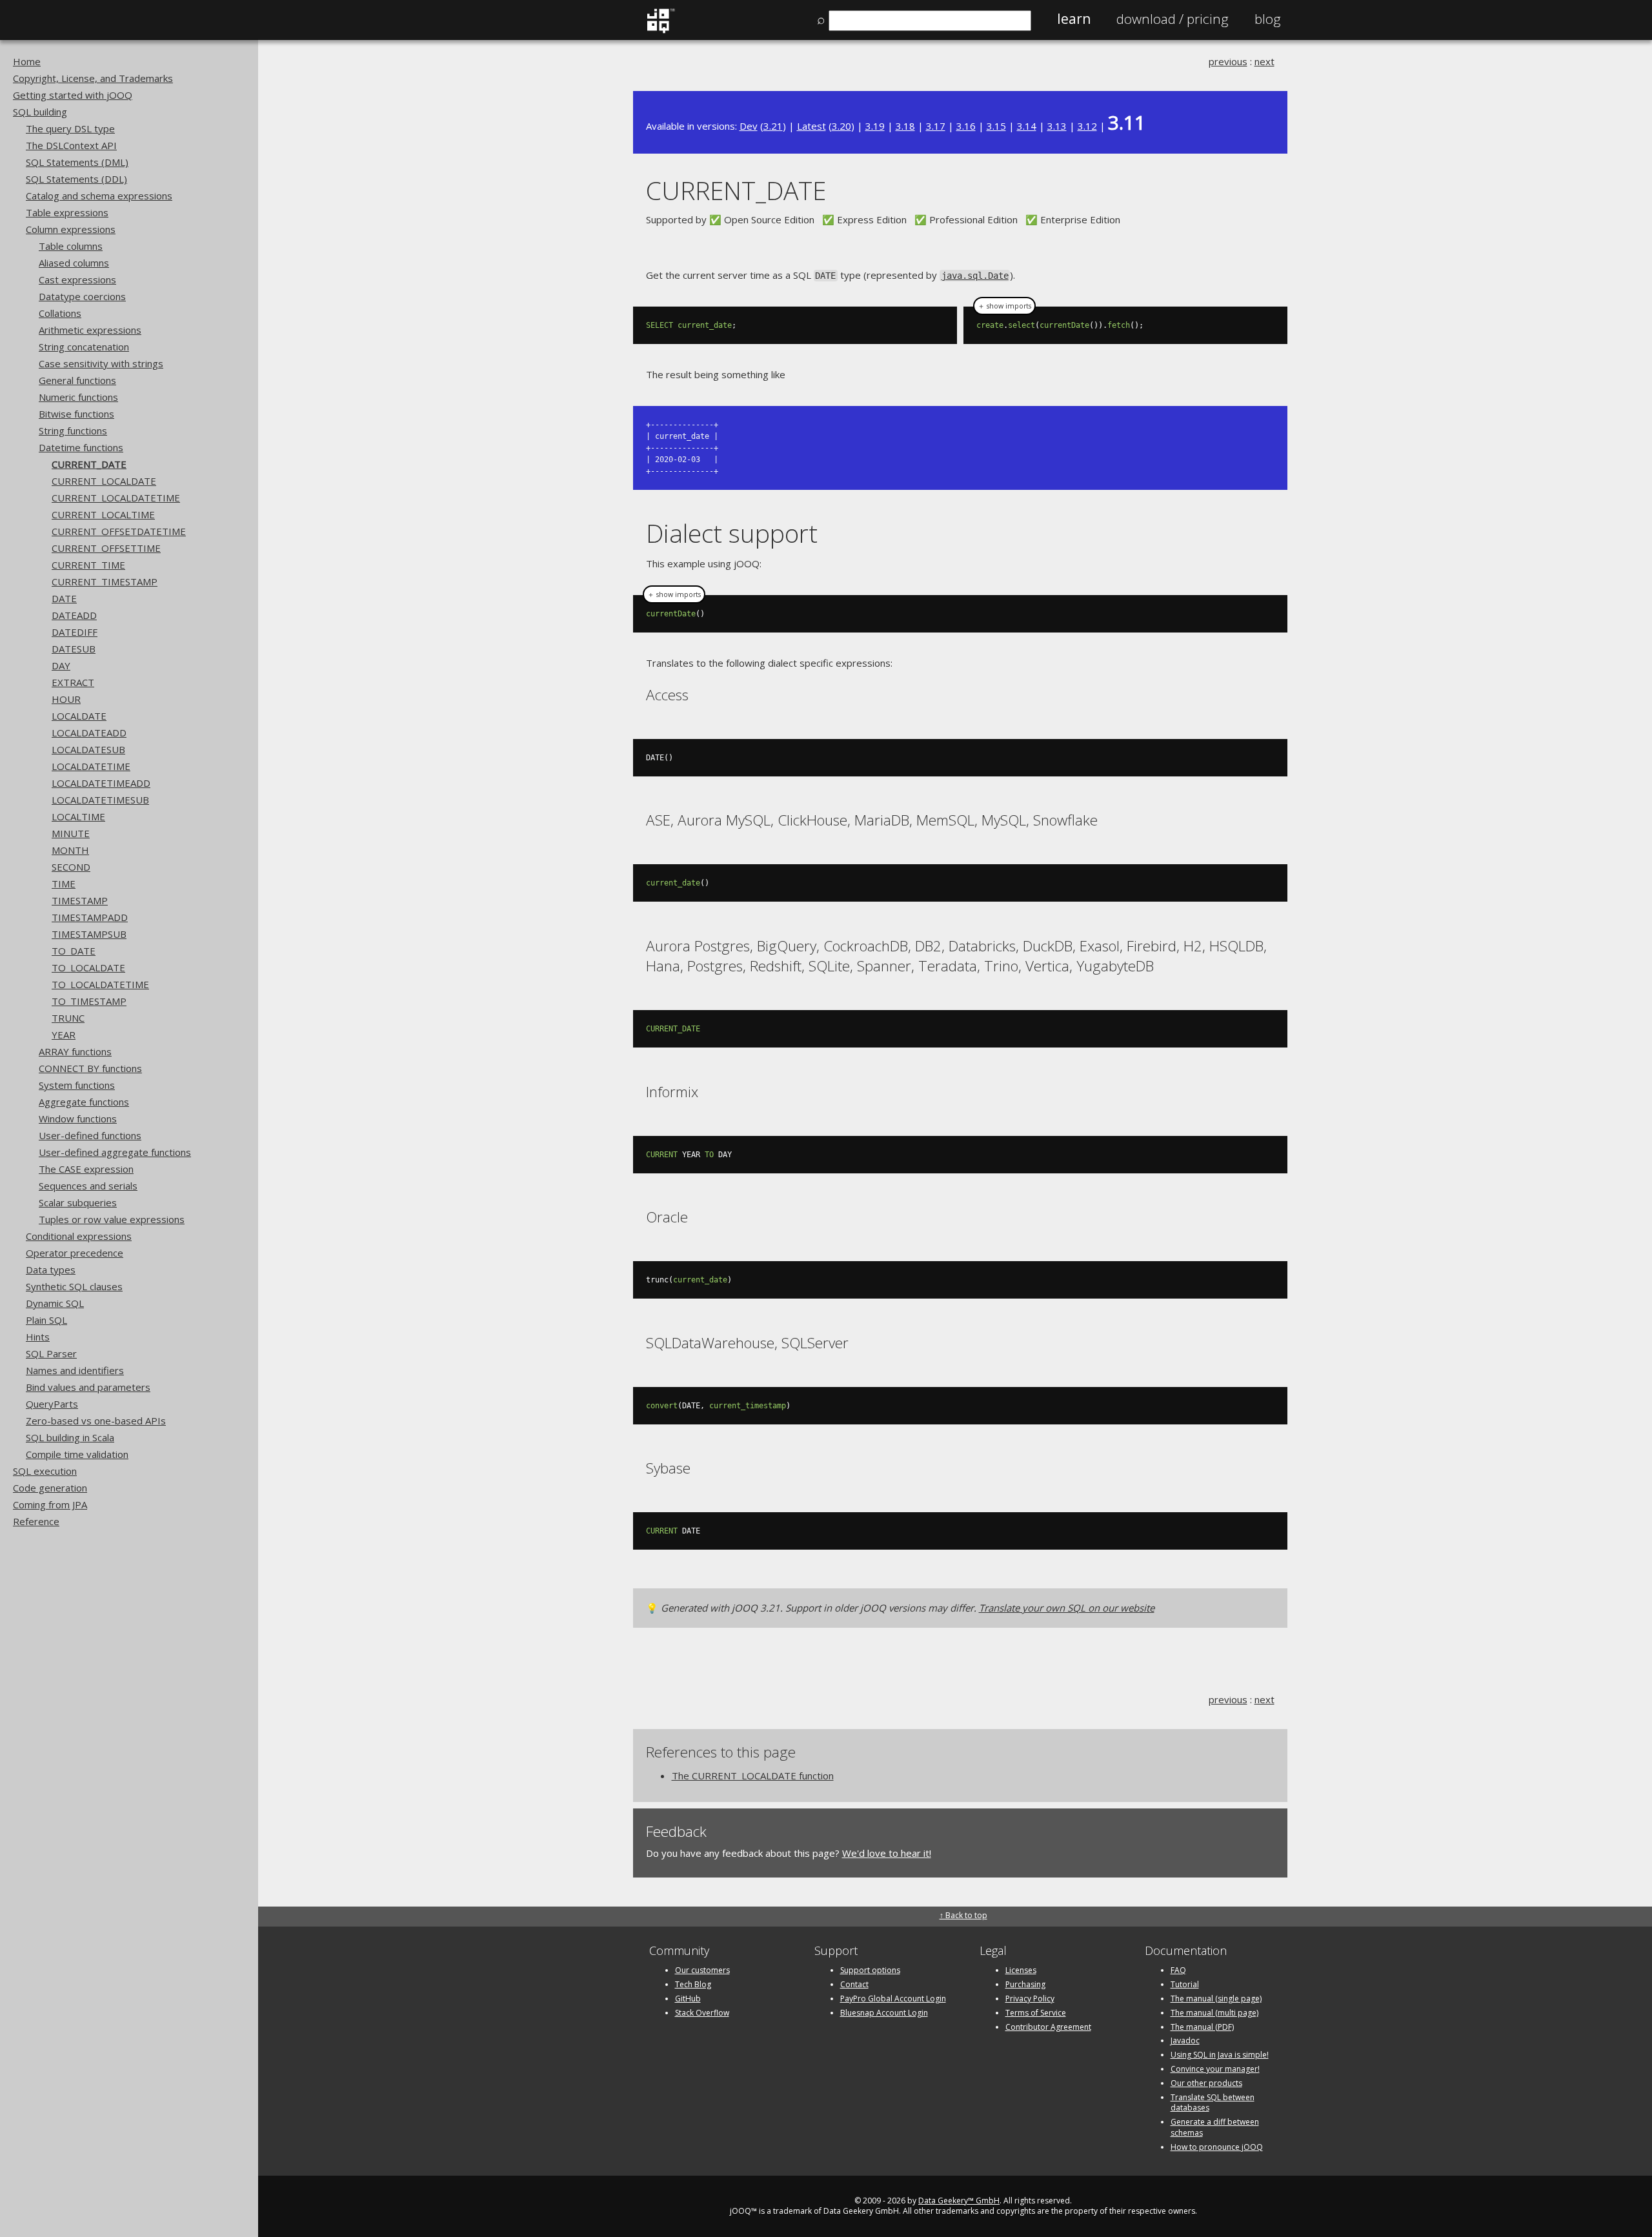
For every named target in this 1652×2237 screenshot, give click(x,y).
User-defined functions (90, 1135)
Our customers (702, 1970)
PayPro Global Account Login (893, 1999)
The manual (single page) (1216, 1999)
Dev (749, 126)
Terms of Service (1036, 2013)
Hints (38, 1337)
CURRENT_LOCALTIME (103, 514)
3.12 (1087, 126)
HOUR (66, 699)
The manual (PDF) (1202, 2027)
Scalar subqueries (78, 1202)
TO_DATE (74, 951)
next (1264, 61)
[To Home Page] (660, 30)
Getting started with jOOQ (73, 95)
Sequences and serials (88, 1186)
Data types (51, 1270)
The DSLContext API (71, 145)
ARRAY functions (75, 1051)
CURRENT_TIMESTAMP (105, 582)
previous (1228, 61)
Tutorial (1185, 1984)
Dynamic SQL (55, 1303)
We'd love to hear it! (887, 1853)
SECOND (71, 867)
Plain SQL (46, 1320)
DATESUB (74, 649)
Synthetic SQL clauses (74, 1286)
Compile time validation (77, 1454)
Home (27, 61)
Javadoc (1185, 2040)
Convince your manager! (1215, 2069)
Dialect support (732, 533)
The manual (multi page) (1214, 2013)
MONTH (70, 850)
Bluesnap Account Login (884, 2013)
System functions (77, 1085)
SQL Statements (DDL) (76, 179)
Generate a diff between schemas (1215, 2127)
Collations (60, 313)
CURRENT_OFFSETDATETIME (119, 531)
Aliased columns (74, 263)
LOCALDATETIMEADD (101, 783)
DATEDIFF (75, 632)
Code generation (50, 1488)
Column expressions (71, 229)
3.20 (841, 126)
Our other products (1206, 2083)
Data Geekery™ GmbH (959, 2201)
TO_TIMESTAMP (89, 1001)
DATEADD (74, 615)
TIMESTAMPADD (90, 917)
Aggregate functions (84, 1102)
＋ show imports (1004, 306)
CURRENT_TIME (88, 565)
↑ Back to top (963, 1915)
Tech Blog (693, 1984)
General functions (77, 380)
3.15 (996, 126)
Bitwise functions (76, 414)
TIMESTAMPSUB (89, 934)
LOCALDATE (79, 716)
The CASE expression (86, 1169)
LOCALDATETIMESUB (100, 800)
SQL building (40, 112)
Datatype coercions (82, 296)
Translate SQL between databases (1213, 2103)
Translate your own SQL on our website (1067, 1608)
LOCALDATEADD (89, 733)
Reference (36, 1521)
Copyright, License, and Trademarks (93, 78)
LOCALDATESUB (88, 749)
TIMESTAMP (80, 900)
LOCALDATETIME (91, 766)
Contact (854, 1984)
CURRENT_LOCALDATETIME (116, 498)
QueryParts (52, 1404)
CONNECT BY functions (90, 1068)
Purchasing (1025, 1984)
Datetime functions (81, 447)
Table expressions (67, 212)
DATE (64, 598)
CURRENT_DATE (89, 464)
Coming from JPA (50, 1504)
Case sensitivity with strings (101, 363)
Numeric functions (78, 397)
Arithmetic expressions (90, 330)
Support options (870, 1970)
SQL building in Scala (70, 1437)
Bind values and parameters (88, 1387)
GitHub (688, 1999)
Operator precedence (75, 1253)
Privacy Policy (1030, 1999)
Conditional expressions (79, 1236)
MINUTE (71, 833)
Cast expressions (77, 279)
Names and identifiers (75, 1370)
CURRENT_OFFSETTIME (106, 548)
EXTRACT (73, 682)
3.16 (966, 126)
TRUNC (68, 1018)
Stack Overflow (702, 2013)
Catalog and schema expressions (99, 196)
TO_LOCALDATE (88, 967)
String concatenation (84, 347)
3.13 (1057, 126)
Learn (1074, 19)
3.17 (936, 126)
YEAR (64, 1035)
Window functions (78, 1118)
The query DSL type (70, 128)
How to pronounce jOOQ (1217, 2147)
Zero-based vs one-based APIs (96, 1421)
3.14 (1027, 126)
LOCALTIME (78, 816)
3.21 (773, 126)
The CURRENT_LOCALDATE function (753, 1776)
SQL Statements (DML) (77, 162)
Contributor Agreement (1048, 2027)
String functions (73, 430)
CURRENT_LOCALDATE (104, 481)
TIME (64, 884)
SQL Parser (51, 1353)
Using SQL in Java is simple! (1220, 2055)
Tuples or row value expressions (112, 1219)
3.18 (905, 126)
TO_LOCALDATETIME (100, 984)
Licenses (1021, 1970)
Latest (811, 126)
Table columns (71, 246)
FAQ (1178, 1970)
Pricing (1173, 19)
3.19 (875, 126)
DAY (61, 665)
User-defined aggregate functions (115, 1152)
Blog (1268, 19)
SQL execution (45, 1471)
